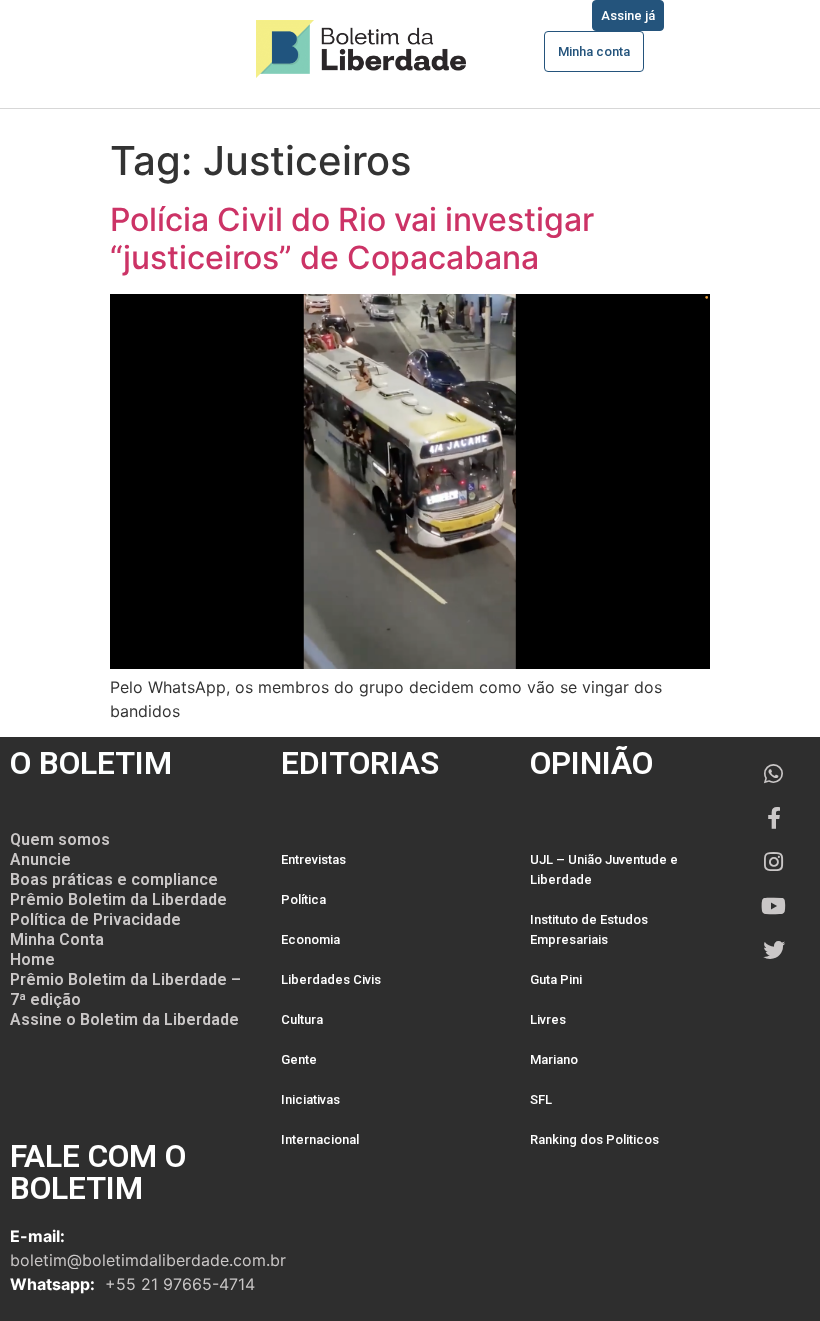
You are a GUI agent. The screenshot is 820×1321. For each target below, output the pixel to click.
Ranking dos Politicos (594, 1139)
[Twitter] (774, 950)
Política (303, 899)
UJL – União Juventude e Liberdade (604, 869)
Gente (299, 1059)
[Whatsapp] (774, 774)
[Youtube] (774, 906)
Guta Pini (556, 979)
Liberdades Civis (331, 979)
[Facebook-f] (774, 818)
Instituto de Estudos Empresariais (589, 929)
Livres (548, 1019)
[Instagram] (774, 862)
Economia (310, 939)
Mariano (554, 1059)
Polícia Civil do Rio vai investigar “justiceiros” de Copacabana (352, 238)
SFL (541, 1099)
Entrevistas (313, 859)
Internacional (320, 1139)
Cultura (302, 1019)
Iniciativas (310, 1099)
